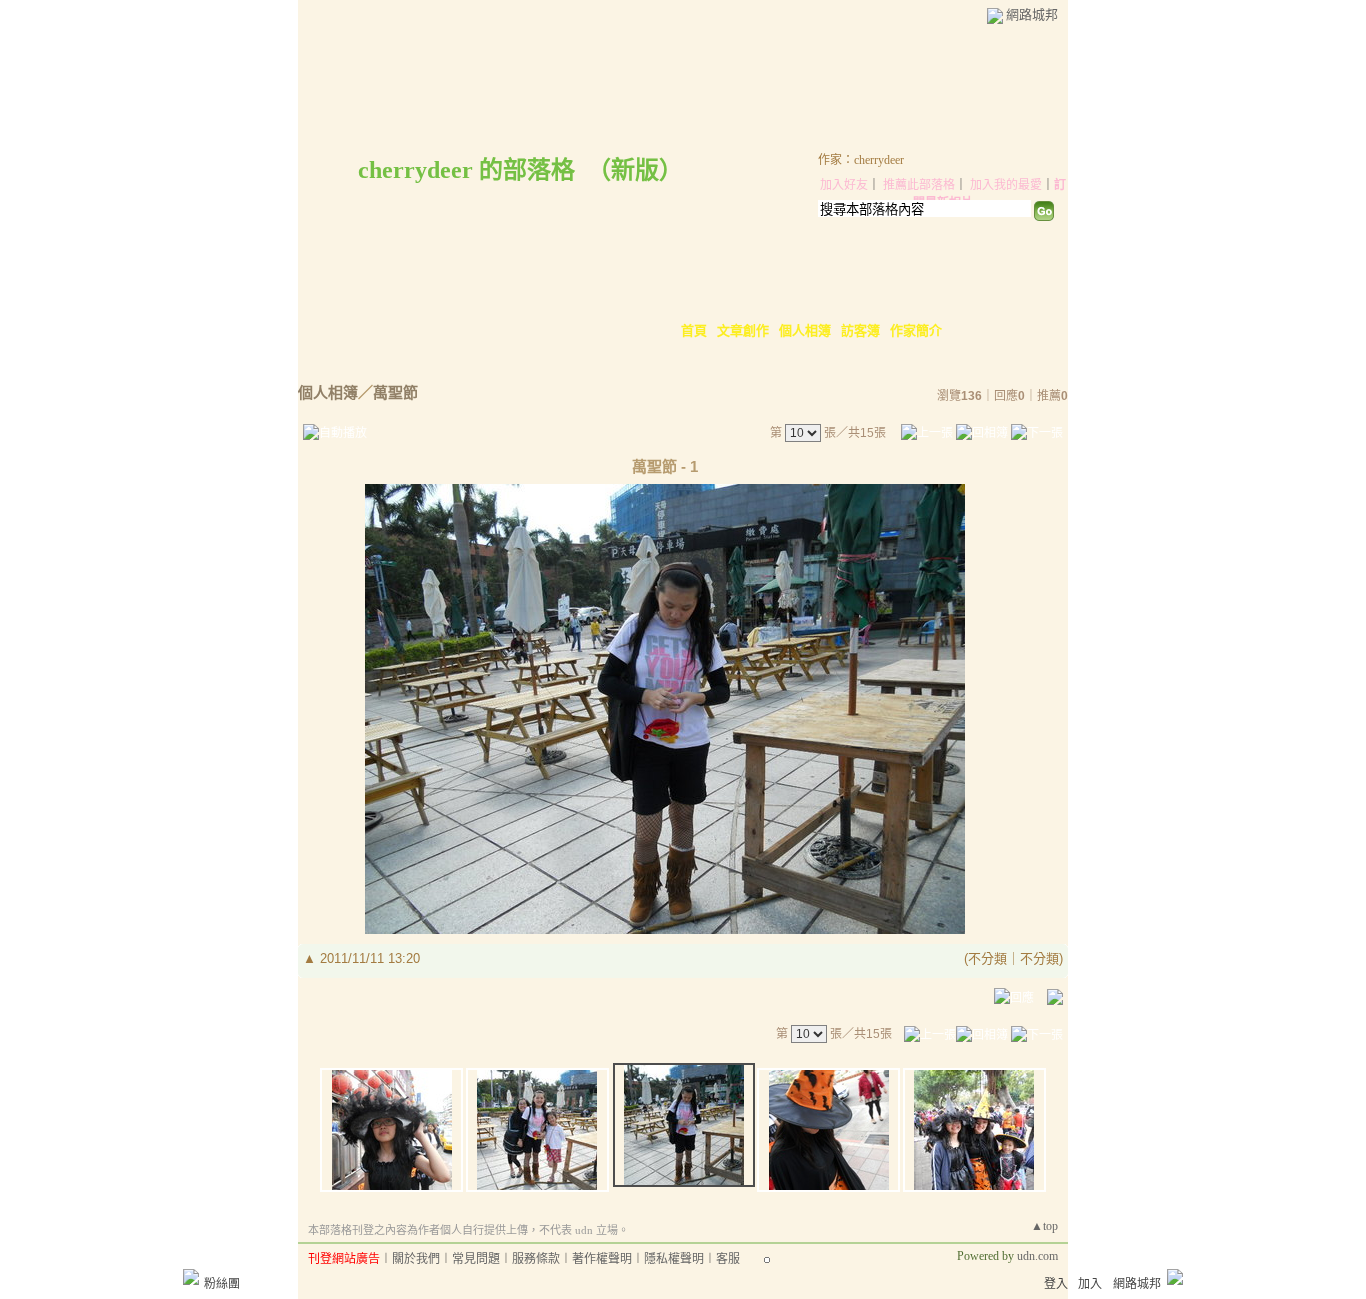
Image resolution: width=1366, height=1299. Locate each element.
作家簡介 (916, 330)
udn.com (1037, 1256)
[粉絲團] (191, 1277)
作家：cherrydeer (861, 160)
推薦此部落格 (919, 185)
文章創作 (743, 330)
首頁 (694, 330)
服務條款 (536, 1259)
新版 (635, 170)
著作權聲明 (602, 1259)
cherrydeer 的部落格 (466, 170)
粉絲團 (222, 1284)
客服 (728, 1259)
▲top (1044, 1226)
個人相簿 (805, 330)
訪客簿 (860, 330)
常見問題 (476, 1259)
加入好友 (844, 185)
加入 (1090, 1284)
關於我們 (416, 1259)
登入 (1056, 1284)
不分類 (987, 958)
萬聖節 (395, 392)
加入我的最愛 (1006, 185)
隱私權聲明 (674, 1259)
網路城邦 (1032, 14)
